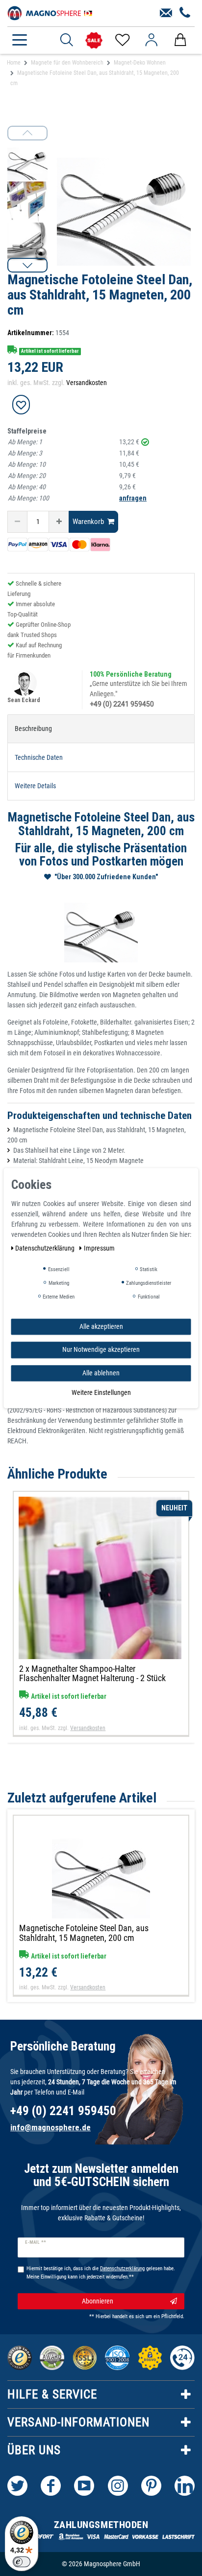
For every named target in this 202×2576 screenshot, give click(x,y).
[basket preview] (180, 40)
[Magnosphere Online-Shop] (51, 12)
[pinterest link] (151, 2486)
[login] (151, 40)
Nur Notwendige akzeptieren (101, 1349)
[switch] (22, 2562)
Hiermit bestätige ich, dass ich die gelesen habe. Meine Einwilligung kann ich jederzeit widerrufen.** (101, 2273)
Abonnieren (98, 2301)
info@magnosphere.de (50, 2127)
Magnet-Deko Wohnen (140, 63)
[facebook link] (51, 2486)
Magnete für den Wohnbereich (67, 63)
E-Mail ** (36, 2242)
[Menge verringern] (17, 522)
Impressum (99, 1248)
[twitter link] (17, 2486)
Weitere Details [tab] (35, 786)
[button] (27, 265)
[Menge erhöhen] (59, 522)
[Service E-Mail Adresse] (166, 13)
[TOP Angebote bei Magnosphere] (94, 40)
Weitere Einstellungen (101, 1392)
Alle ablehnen (101, 1373)
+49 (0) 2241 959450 (122, 704)
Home (14, 63)
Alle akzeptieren (101, 1326)
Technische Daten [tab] (39, 757)
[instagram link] (118, 2486)
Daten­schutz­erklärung (46, 1248)
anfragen (133, 498)
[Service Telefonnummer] (185, 13)
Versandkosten (87, 383)
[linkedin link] (185, 2486)
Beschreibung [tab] (33, 729)
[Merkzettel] (122, 40)
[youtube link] (84, 2486)
